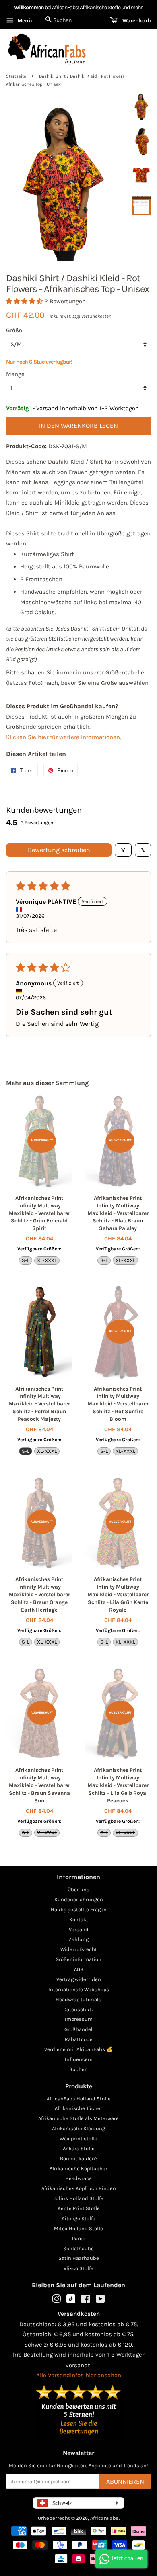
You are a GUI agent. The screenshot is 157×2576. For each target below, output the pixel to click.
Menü (24, 21)
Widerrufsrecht (79, 1949)
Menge (15, 374)
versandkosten (96, 316)
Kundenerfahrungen (79, 1899)
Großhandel (78, 2029)
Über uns (78, 1889)
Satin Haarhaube (79, 2258)
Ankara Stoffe (79, 2148)
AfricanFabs (104, 2518)
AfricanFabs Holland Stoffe (79, 2099)
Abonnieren (125, 2481)
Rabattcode (79, 2039)
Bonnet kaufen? (79, 2158)
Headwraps (78, 2178)
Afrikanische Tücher (78, 2108)
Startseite (16, 76)
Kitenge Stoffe (78, 2218)
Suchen (78, 2069)
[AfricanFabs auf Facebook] (86, 2301)
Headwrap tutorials (78, 1999)
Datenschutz (78, 2009)
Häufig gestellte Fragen (79, 1909)
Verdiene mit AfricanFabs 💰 (78, 2049)
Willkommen (29, 7)
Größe (14, 330)
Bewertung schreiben (59, 850)
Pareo (79, 2238)
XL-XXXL (47, 1260)
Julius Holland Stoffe (78, 2198)
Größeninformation (78, 1959)
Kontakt (79, 1919)
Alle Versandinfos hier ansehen (79, 2375)
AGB (79, 1969)
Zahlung (78, 1939)
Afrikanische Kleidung (78, 2128)
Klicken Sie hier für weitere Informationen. (64, 737)
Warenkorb (136, 21)
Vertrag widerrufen (79, 1979)
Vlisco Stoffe (78, 2268)
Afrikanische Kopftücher (78, 2168)
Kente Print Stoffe (79, 2208)
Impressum (79, 2019)
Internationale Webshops (79, 1989)
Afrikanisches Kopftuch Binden (79, 2188)
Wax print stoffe (78, 2138)
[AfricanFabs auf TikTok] (71, 2301)
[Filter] (123, 850)
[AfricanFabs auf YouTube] (100, 2301)
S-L (26, 1260)
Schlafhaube (78, 2248)
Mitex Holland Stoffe (78, 2228)
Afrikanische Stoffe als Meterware (78, 2118)
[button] (25, 301)
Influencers (79, 2059)
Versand (79, 1929)
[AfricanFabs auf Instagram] (56, 2301)
